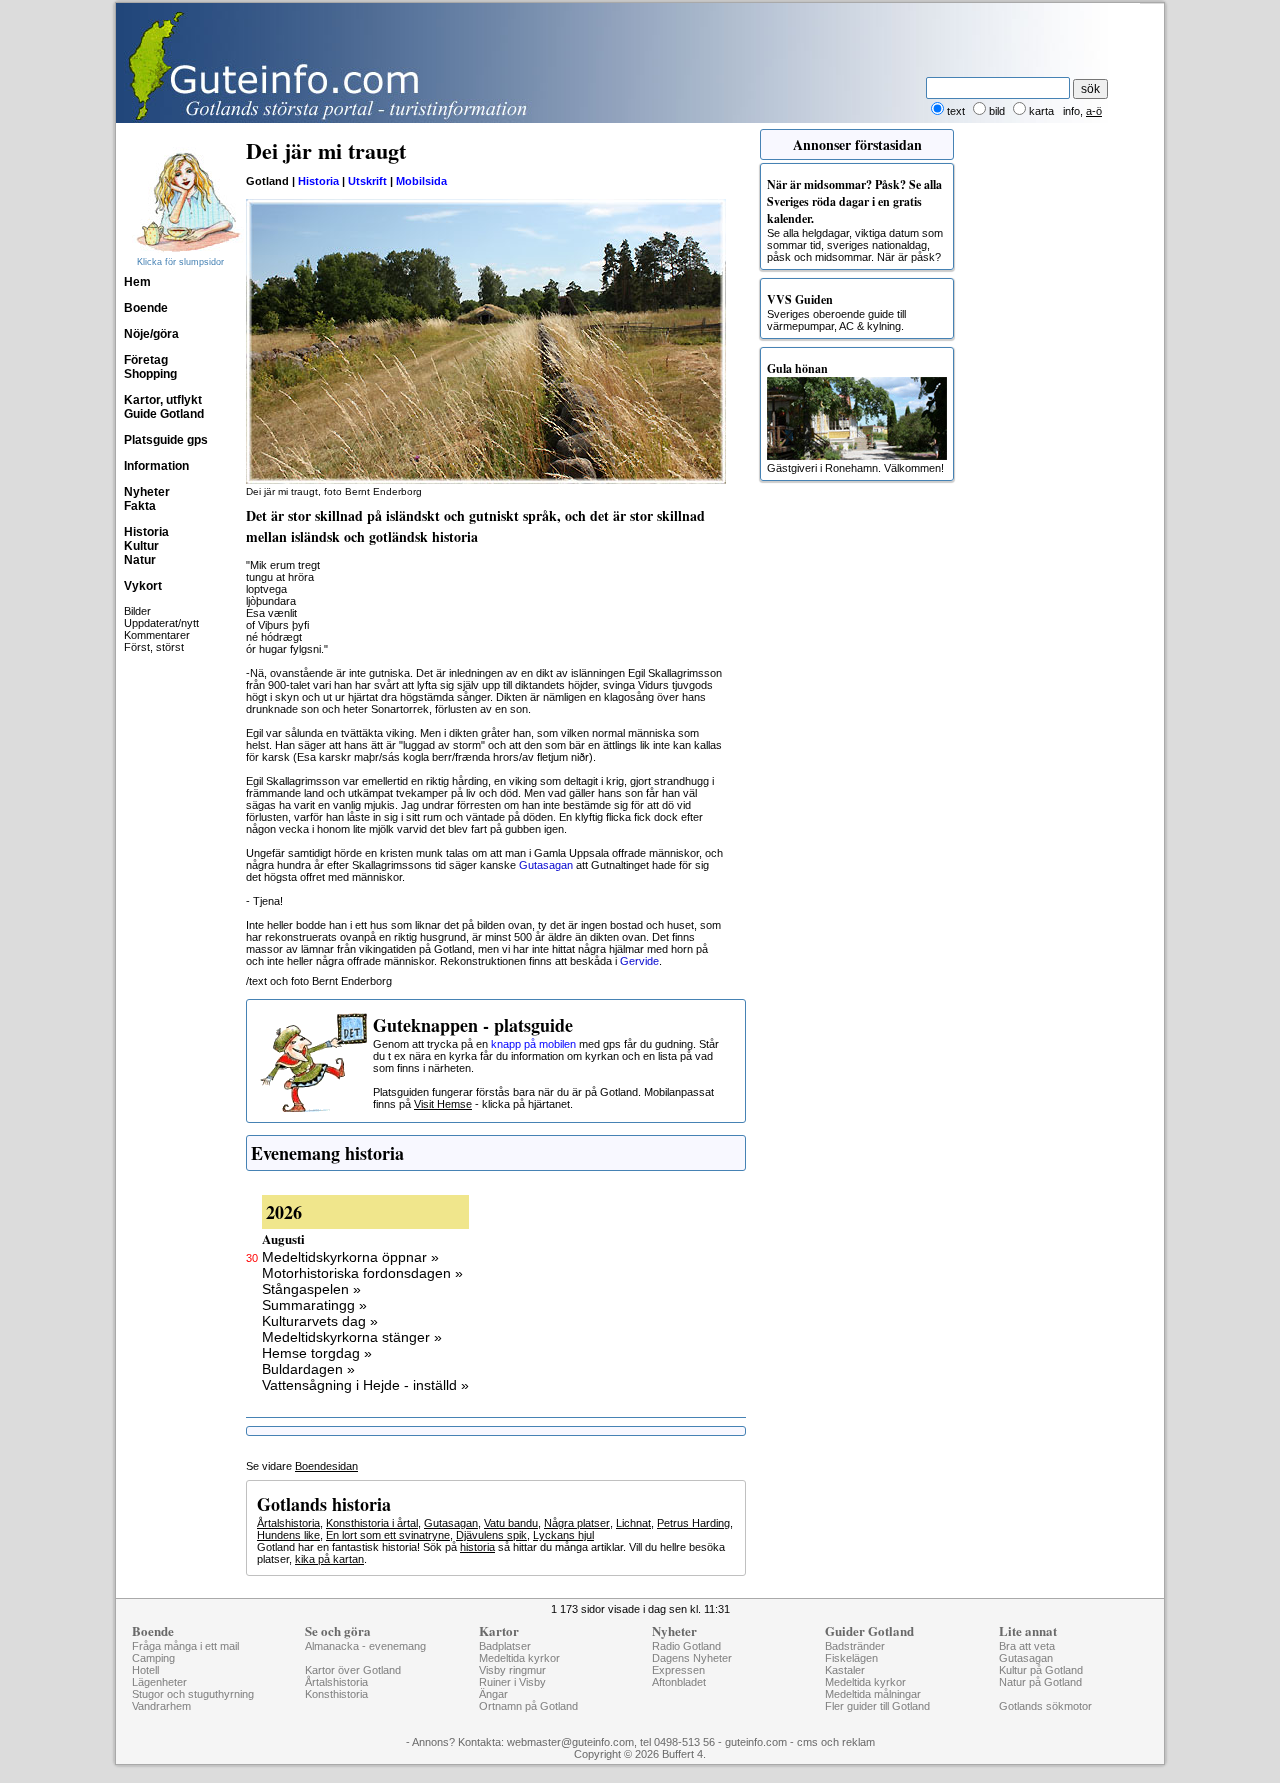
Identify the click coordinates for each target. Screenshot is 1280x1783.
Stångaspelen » (311, 1289)
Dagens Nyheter (692, 1658)
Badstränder (855, 1646)
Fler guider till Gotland (877, 1706)
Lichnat (633, 1523)
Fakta (140, 506)
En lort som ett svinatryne (388, 1535)
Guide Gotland (164, 414)
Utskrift (367, 181)
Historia (146, 532)
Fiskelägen (851, 1658)
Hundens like (288, 1535)
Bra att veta (1027, 1646)
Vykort (143, 586)
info (1071, 111)
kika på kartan (329, 1559)
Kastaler (845, 1670)
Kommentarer (157, 635)
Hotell (145, 1670)
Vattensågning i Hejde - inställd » (365, 1385)
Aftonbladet (679, 1682)
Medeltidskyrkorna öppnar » (350, 1257)
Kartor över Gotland (353, 1670)
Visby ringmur (512, 1670)
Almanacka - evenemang (365, 1646)
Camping (153, 1658)
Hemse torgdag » (317, 1353)
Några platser (577, 1523)
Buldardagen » (308, 1369)
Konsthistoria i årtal (372, 1523)
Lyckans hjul (563, 1535)
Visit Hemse (443, 1104)
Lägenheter (159, 1682)
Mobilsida (421, 181)
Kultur (141, 546)
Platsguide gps (166, 440)
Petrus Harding (693, 1523)
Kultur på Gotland (1041, 1670)
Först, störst (154, 647)
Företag (146, 360)
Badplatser (505, 1646)
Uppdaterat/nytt (161, 623)
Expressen (678, 1670)
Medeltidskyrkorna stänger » (352, 1337)
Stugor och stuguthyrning (193, 1694)
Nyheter (147, 492)
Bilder (137, 611)
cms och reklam (836, 1742)
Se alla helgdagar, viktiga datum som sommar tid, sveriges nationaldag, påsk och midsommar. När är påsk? (855, 219)
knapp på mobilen (533, 1044)
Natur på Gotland (1040, 1682)
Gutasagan (546, 865)
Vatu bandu (511, 1523)
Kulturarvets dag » (320, 1321)
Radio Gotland (686, 1646)
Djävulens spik (491, 1535)
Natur (140, 560)
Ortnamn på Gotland (528, 1706)
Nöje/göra (151, 334)
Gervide (639, 961)
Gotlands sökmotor (1045, 1706)
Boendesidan (326, 1466)
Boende (146, 308)
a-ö (1094, 111)
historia (477, 1547)
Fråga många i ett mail (185, 1646)
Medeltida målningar (873, 1694)
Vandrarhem (161, 1706)
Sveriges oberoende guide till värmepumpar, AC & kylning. (836, 311)
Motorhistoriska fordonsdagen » (362, 1273)
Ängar (493, 1694)
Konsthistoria (336, 1694)
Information (156, 466)
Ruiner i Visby (512, 1682)
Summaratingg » (314, 1305)
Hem (137, 282)
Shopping (150, 374)
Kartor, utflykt (163, 400)
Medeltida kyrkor (519, 1658)
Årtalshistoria (288, 1523)
